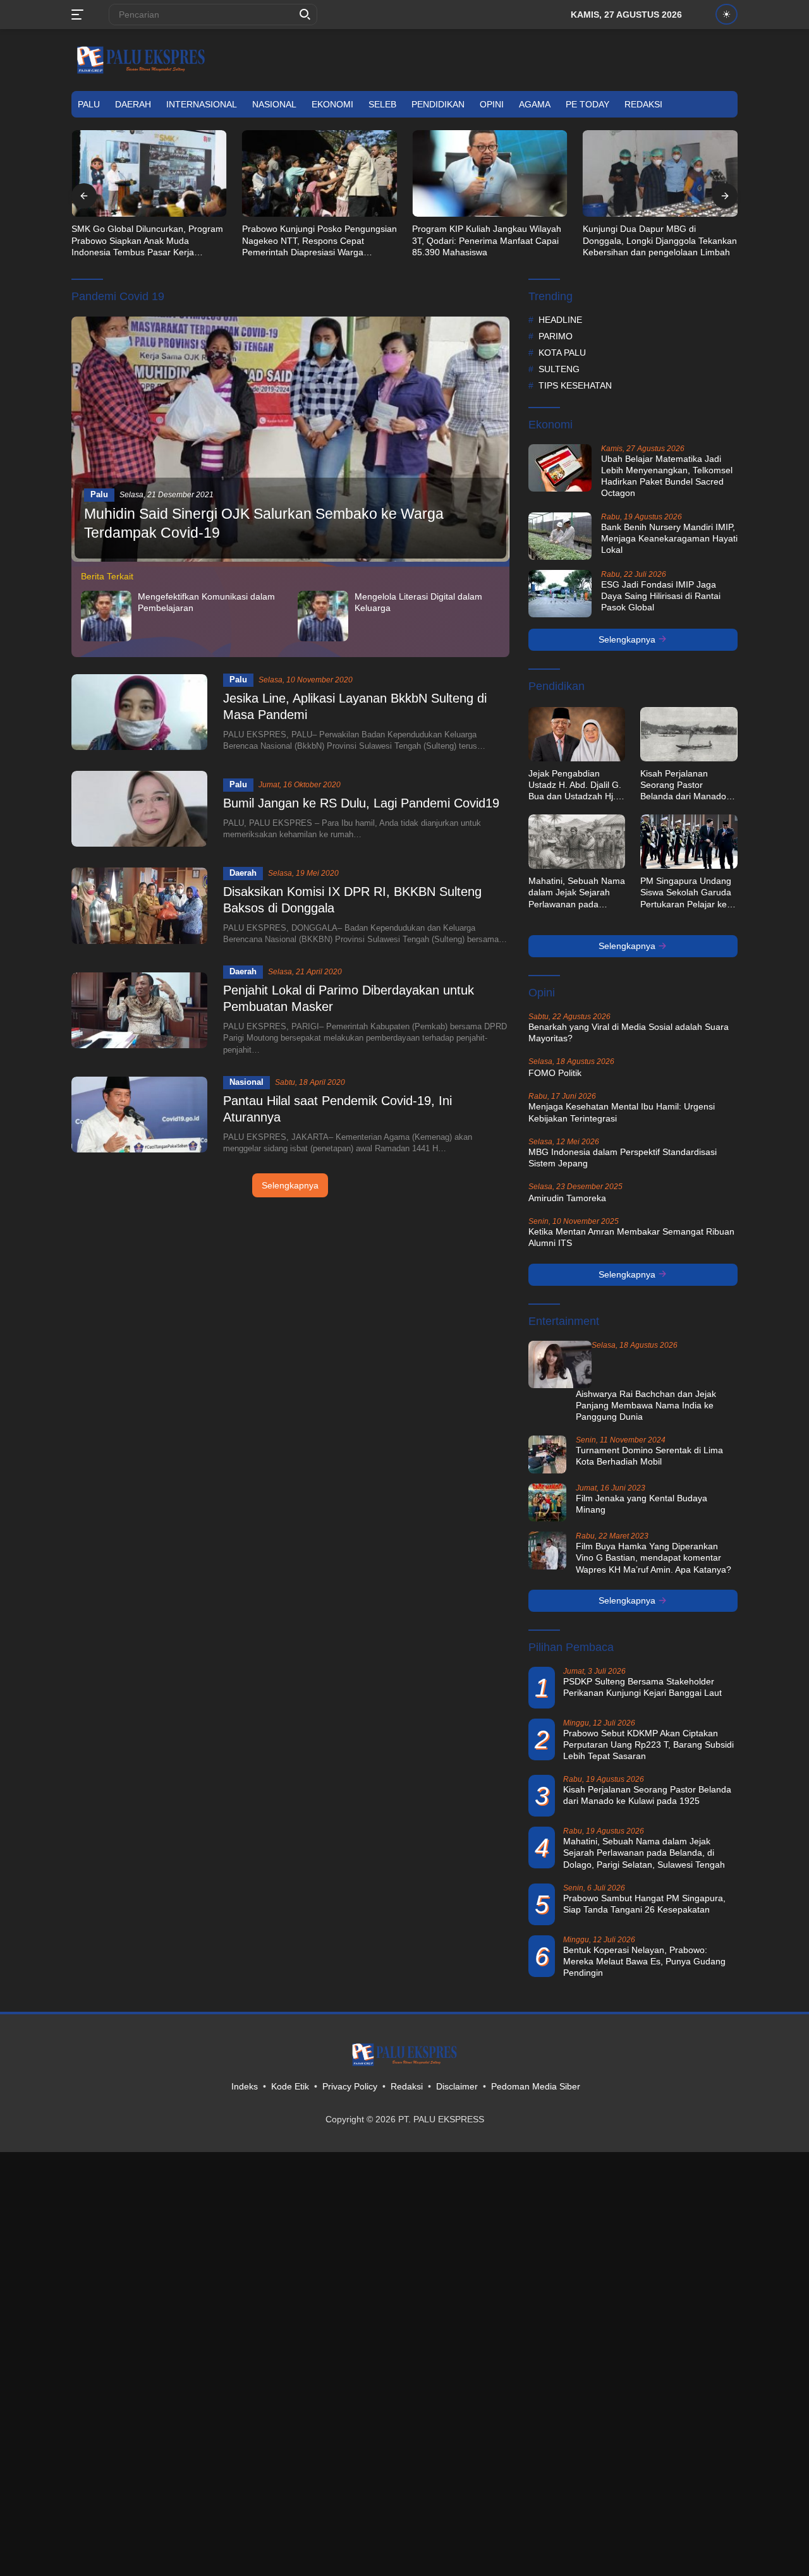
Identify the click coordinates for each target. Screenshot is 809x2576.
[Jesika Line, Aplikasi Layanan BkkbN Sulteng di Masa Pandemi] (139, 712)
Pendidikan (438, 104)
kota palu (562, 353)
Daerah (133, 104)
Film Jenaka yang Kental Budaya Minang (642, 1504)
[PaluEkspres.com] (141, 59)
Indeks (245, 2086)
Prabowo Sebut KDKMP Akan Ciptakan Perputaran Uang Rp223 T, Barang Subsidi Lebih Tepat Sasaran (648, 1745)
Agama (535, 104)
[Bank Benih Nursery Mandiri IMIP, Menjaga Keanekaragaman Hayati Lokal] (560, 536)
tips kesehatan (575, 385)
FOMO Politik (555, 1073)
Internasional (202, 104)
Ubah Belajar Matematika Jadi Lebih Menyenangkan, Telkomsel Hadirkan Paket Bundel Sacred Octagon (667, 476)
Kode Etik (290, 2086)
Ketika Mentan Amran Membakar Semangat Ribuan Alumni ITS (631, 1237)
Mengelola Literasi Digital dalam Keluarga (418, 602)
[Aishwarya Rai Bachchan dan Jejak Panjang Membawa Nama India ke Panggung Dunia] (560, 1364)
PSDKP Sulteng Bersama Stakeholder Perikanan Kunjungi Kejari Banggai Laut (642, 1687)
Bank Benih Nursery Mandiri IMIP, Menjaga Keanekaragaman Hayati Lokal (669, 538)
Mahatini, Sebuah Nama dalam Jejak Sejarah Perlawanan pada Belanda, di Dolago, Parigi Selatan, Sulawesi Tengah (577, 893)
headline (560, 320)
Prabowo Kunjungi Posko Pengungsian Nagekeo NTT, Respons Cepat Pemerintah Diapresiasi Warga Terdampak (149, 241)
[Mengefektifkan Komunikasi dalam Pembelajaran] (106, 616)
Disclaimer (457, 2086)
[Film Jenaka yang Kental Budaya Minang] (547, 1503)
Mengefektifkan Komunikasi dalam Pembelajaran (206, 602)
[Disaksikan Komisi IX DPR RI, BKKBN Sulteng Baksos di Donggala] (139, 905)
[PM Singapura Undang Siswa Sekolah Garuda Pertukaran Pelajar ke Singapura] (689, 842)
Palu (89, 104)
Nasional (274, 104)
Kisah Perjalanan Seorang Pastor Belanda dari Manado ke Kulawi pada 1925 (683, 785)
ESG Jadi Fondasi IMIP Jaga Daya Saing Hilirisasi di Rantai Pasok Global (661, 596)
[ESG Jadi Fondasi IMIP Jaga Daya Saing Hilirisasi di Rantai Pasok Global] (560, 594)
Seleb (382, 104)
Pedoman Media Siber (536, 2086)
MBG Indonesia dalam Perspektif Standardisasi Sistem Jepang (623, 1158)
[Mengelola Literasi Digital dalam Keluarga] (323, 616)
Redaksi (643, 104)
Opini (492, 104)
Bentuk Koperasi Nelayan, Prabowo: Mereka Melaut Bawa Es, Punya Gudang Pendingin (644, 1961)
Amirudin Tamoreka (567, 1198)
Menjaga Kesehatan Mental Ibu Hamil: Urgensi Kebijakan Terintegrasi (622, 1112)
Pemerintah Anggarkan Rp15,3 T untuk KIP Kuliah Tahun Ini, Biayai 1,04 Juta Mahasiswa (660, 240)
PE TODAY (587, 104)
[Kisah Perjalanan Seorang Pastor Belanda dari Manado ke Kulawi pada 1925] (689, 734)
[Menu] (80, 15)
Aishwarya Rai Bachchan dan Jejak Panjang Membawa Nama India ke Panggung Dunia (646, 1405)
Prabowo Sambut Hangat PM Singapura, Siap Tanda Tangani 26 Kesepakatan (644, 1904)
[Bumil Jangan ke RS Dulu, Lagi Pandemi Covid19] (139, 809)
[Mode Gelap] (727, 14)
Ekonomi (332, 104)
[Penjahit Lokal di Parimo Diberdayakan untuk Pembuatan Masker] (139, 1010)
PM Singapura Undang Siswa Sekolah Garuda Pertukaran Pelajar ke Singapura (686, 893)
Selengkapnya (290, 1185)
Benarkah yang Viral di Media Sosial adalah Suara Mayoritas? (629, 1032)
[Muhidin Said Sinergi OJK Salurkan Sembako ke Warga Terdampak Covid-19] (290, 439)
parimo (556, 336)
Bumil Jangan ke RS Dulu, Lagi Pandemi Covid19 (361, 803)
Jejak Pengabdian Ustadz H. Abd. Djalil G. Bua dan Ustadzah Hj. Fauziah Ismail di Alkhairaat (575, 785)
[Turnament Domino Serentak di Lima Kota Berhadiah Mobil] (547, 1454)
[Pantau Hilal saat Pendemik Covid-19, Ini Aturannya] (139, 1115)
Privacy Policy (350, 2086)
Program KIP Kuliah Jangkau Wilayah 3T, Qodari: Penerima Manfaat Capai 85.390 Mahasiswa (317, 240)
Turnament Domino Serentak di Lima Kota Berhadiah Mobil (649, 1456)
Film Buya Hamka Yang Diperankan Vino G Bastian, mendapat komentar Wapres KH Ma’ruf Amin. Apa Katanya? (654, 1557)
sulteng (559, 369)
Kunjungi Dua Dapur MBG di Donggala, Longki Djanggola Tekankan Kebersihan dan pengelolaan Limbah (489, 240)
